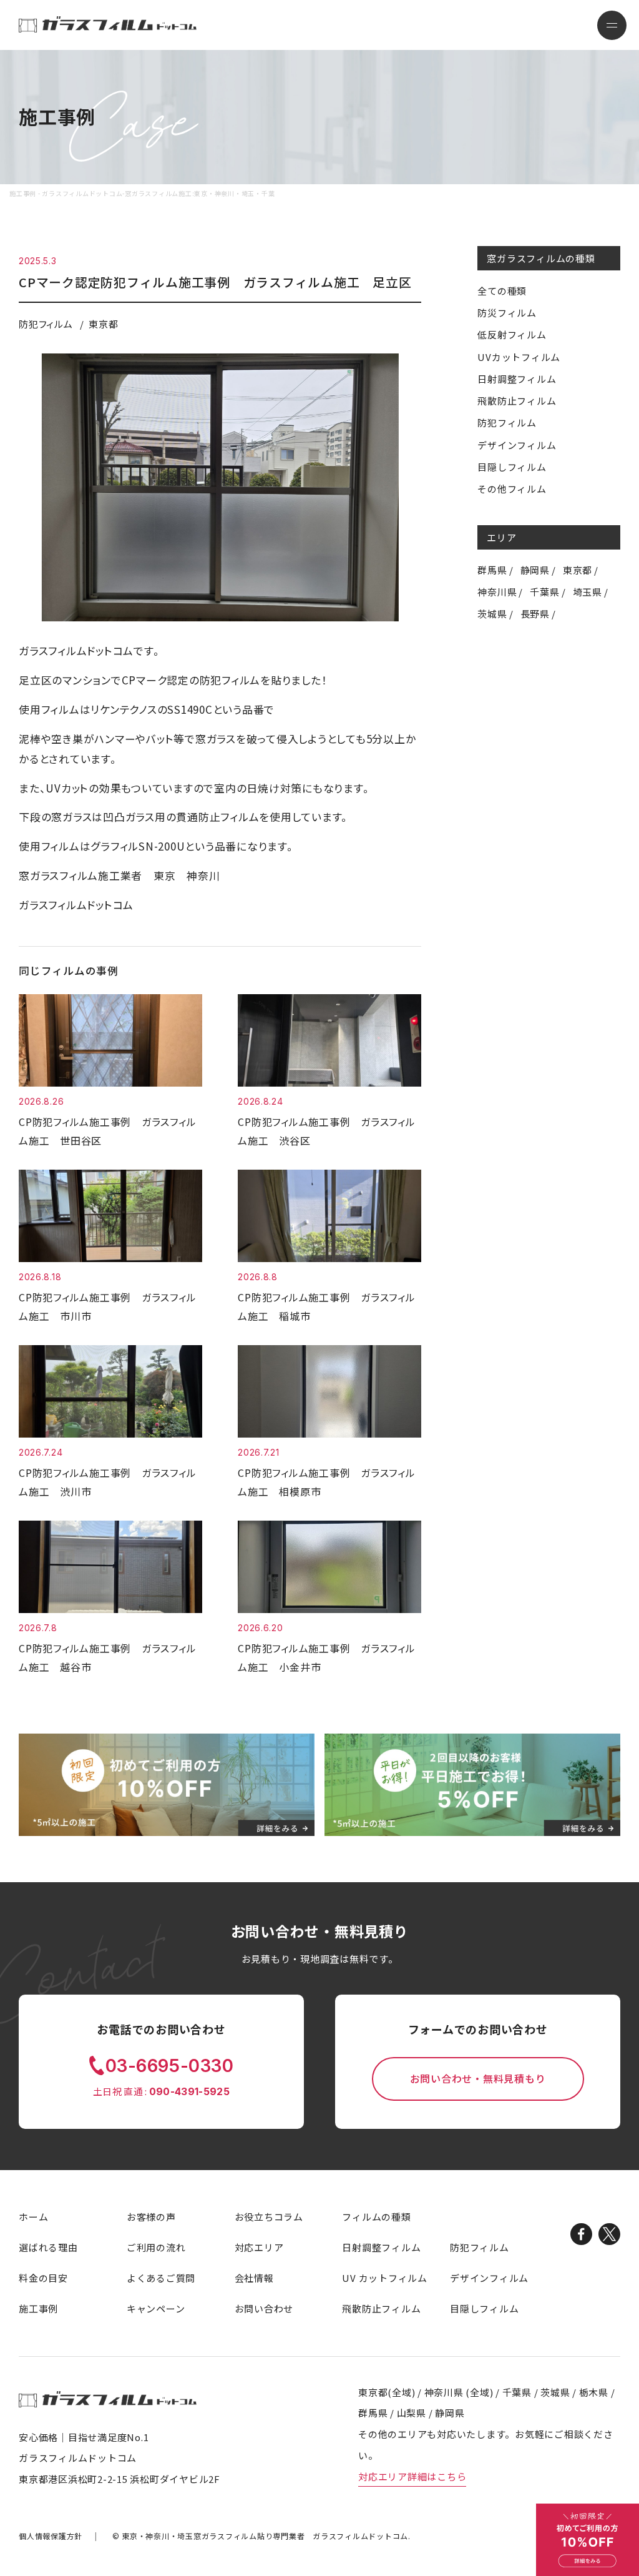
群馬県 (492, 570)
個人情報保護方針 (51, 2536)
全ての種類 (502, 291)
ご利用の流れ (156, 2247)
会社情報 (254, 2278)
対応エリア (259, 2247)
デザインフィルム (517, 445)
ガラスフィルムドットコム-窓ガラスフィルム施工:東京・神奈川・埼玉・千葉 (108, 24)
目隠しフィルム (512, 467)
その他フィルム (512, 489)
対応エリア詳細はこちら (412, 2476)
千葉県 (544, 592)
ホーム (33, 2217)
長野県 (535, 614)
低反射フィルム (512, 334)
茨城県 (492, 614)
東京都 (578, 570)
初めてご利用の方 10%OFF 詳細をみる (588, 2540)
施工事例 (38, 2308)
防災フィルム (507, 313)
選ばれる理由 (48, 2247)
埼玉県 (588, 592)
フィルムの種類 (376, 2217)
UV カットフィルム (385, 2278)
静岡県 (535, 570)
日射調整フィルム (517, 379)
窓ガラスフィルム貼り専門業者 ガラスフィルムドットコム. (266, 2536)
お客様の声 (151, 2217)
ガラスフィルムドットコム (108, 2400)
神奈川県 (497, 592)
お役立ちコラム (269, 2217)
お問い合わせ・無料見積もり (478, 2079)
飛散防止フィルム (517, 401)
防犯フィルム (507, 422)
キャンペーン (156, 2308)
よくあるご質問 (161, 2278)
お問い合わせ (264, 2308)
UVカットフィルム (519, 357)
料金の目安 (43, 2278)
